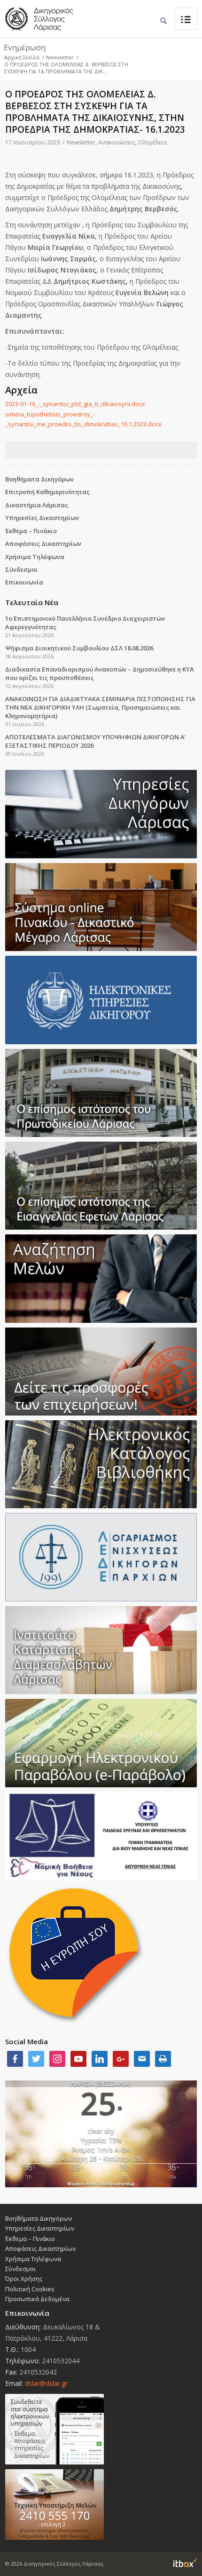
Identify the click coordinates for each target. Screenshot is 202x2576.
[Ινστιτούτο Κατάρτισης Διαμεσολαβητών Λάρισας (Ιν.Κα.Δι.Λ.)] (101, 1650)
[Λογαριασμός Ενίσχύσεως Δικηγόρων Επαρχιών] (101, 1557)
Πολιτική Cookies (30, 2289)
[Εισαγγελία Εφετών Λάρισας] (101, 1186)
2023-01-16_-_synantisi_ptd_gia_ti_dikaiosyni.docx (75, 404)
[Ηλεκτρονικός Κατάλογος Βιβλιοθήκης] (101, 1464)
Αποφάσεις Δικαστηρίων (43, 544)
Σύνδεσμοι (21, 569)
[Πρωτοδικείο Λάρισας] (101, 1093)
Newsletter (60, 57)
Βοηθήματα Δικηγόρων (39, 479)
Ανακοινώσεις (117, 142)
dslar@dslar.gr (46, 2383)
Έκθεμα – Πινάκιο (31, 531)
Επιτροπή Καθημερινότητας (47, 492)
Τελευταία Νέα (32, 602)
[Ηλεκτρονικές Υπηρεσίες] (101, 1000)
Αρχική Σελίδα (22, 57)
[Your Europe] (101, 907)
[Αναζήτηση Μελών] (101, 1278)
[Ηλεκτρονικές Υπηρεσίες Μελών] (101, 2429)
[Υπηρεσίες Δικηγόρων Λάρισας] (101, 814)
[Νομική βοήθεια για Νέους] (101, 1836)
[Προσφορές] (101, 1372)
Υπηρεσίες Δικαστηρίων (42, 518)
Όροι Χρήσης (24, 2279)
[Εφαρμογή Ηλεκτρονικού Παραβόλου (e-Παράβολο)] (101, 1743)
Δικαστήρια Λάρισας (37, 505)
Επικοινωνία (24, 582)
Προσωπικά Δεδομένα (37, 2299)
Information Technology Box (185, 2563)
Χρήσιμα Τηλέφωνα (35, 557)
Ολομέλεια (152, 142)
